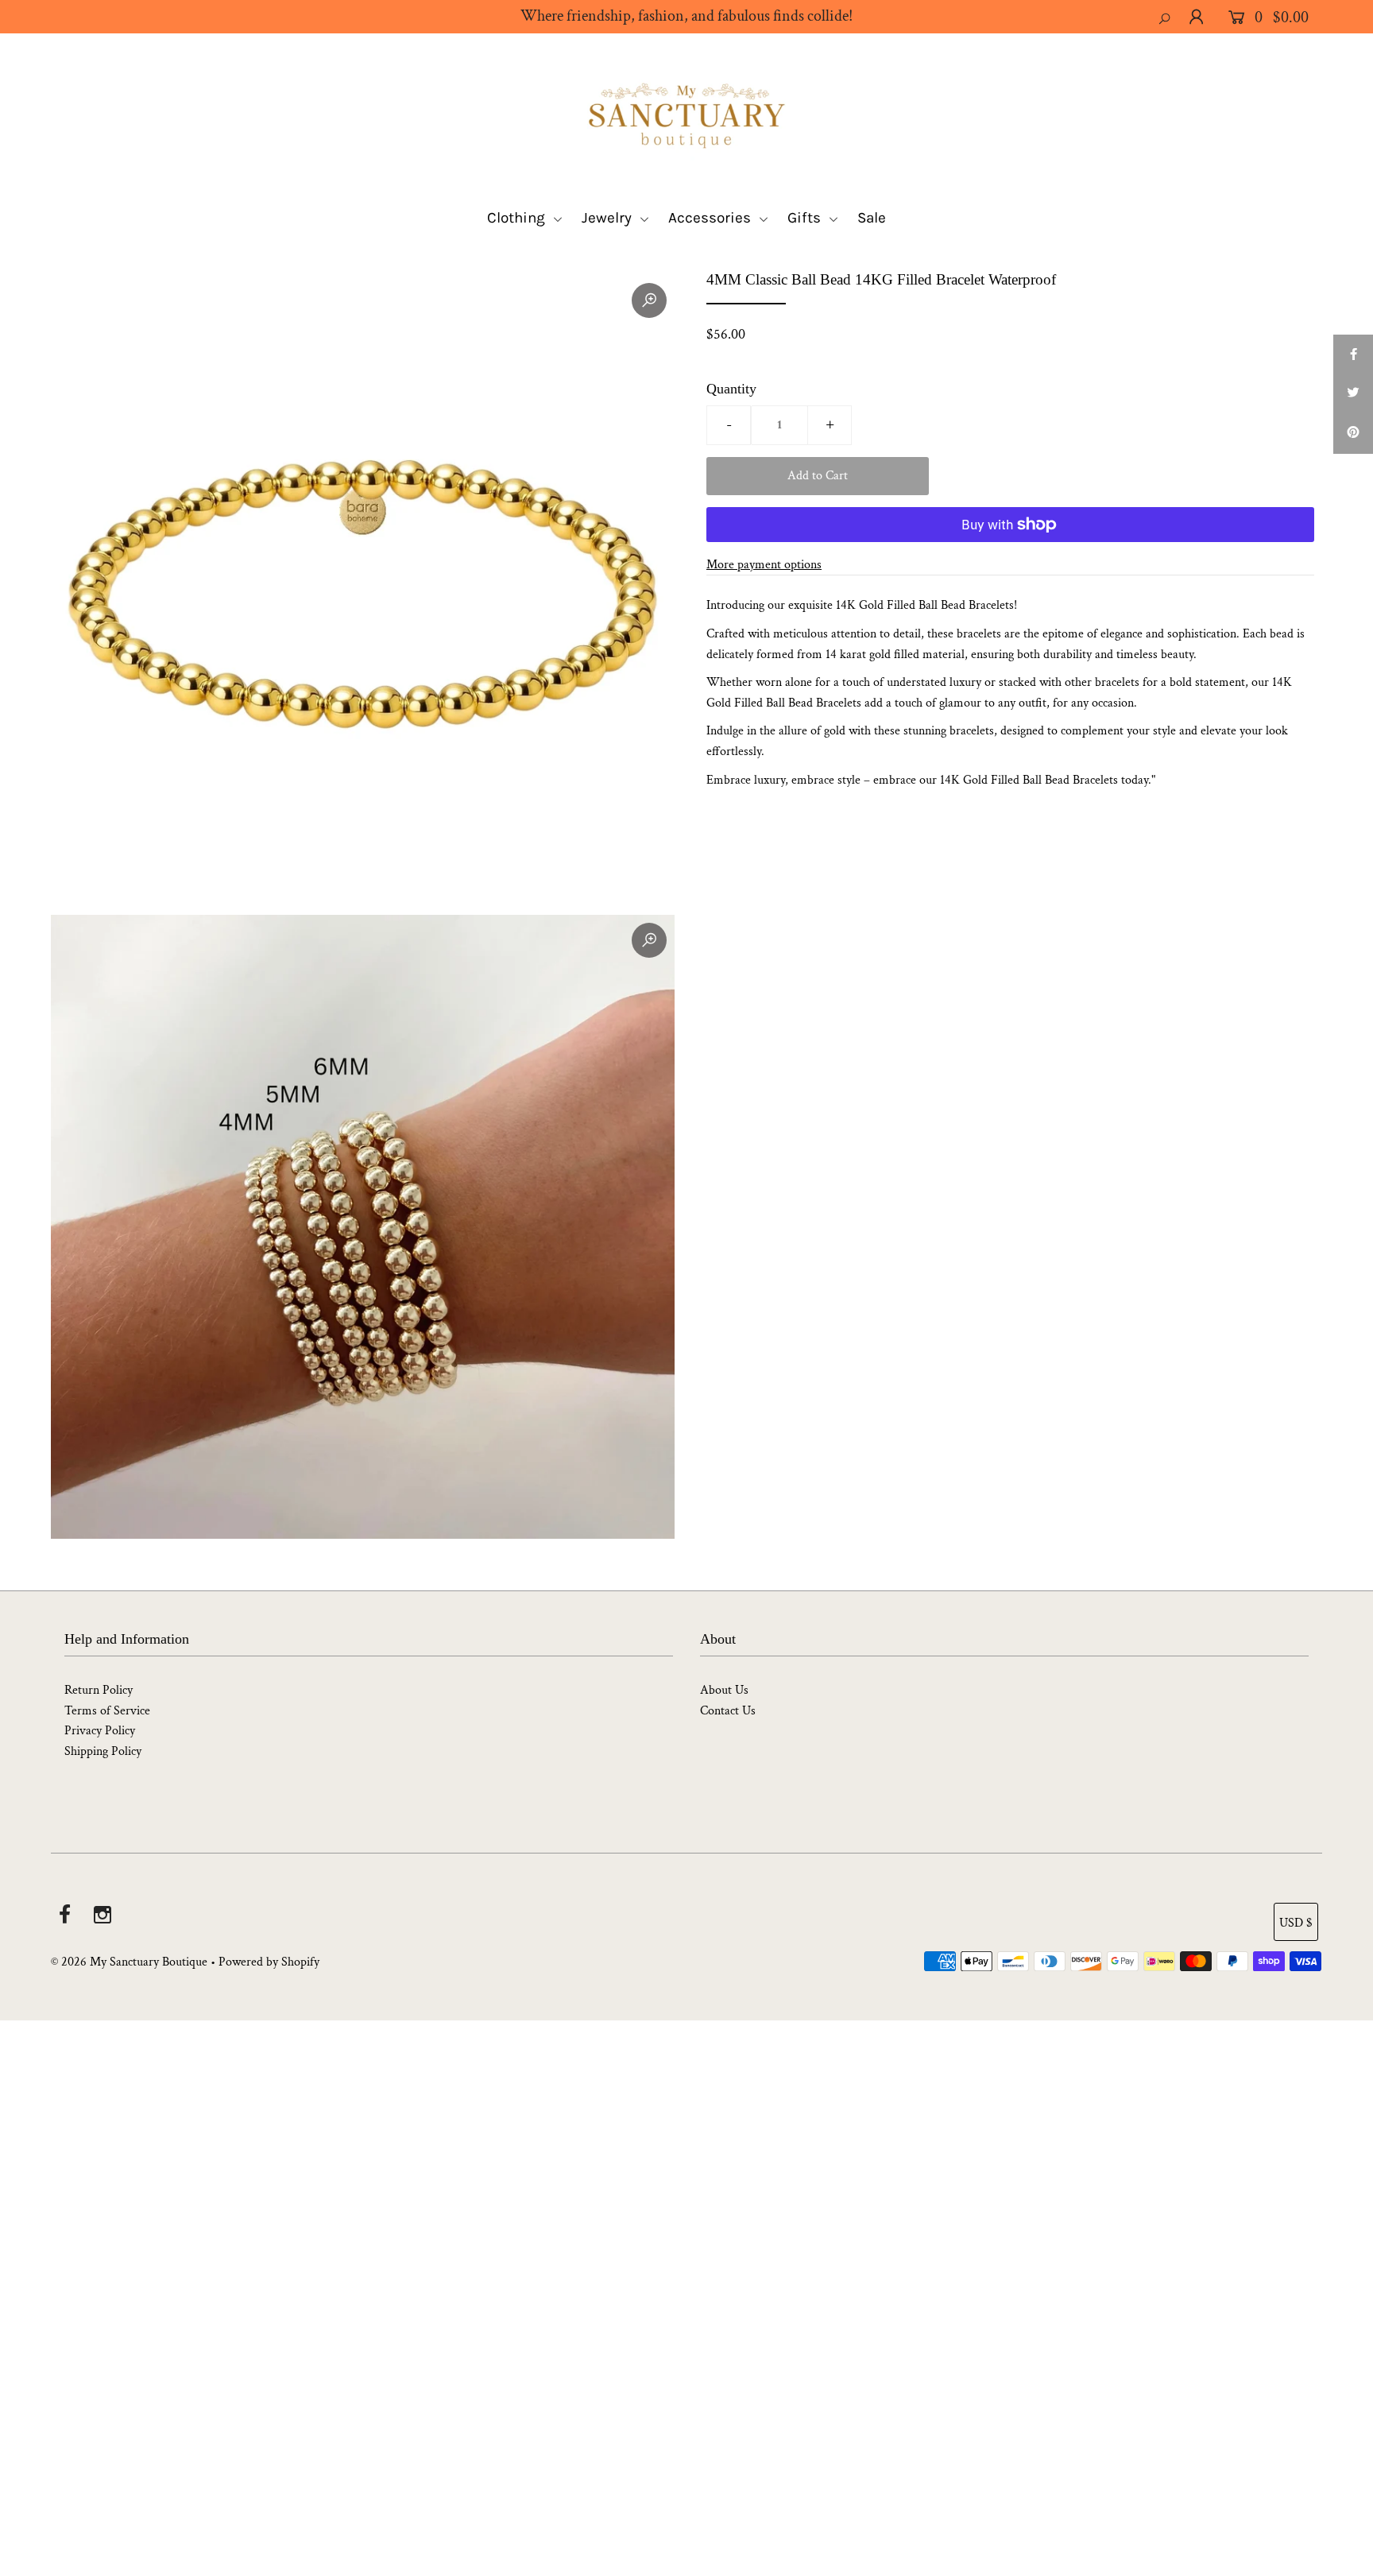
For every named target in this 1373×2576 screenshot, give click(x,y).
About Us (724, 1690)
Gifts (806, 218)
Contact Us (728, 1711)
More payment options (764, 565)
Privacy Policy (100, 1731)
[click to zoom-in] (649, 300)
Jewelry (609, 218)
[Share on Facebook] (1353, 354)
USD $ (1296, 1923)
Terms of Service (107, 1711)
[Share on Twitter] (1353, 394)
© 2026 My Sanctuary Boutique (129, 1962)
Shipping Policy (103, 1751)
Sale (872, 218)
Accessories (712, 218)
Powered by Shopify (269, 1962)
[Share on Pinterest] (1353, 434)
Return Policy (99, 1690)
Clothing (518, 218)
